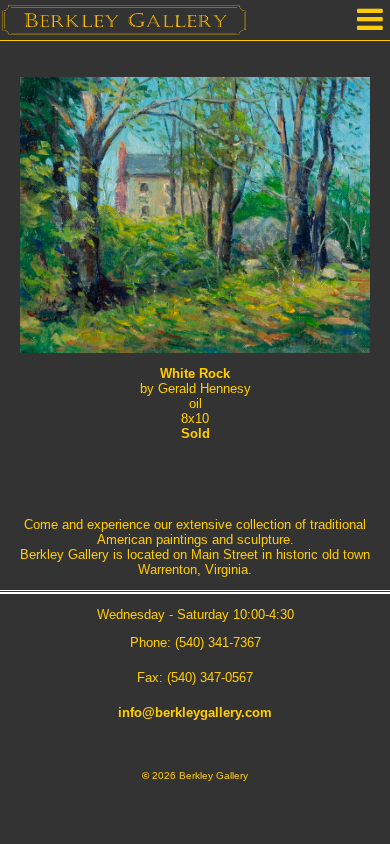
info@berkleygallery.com (195, 712)
